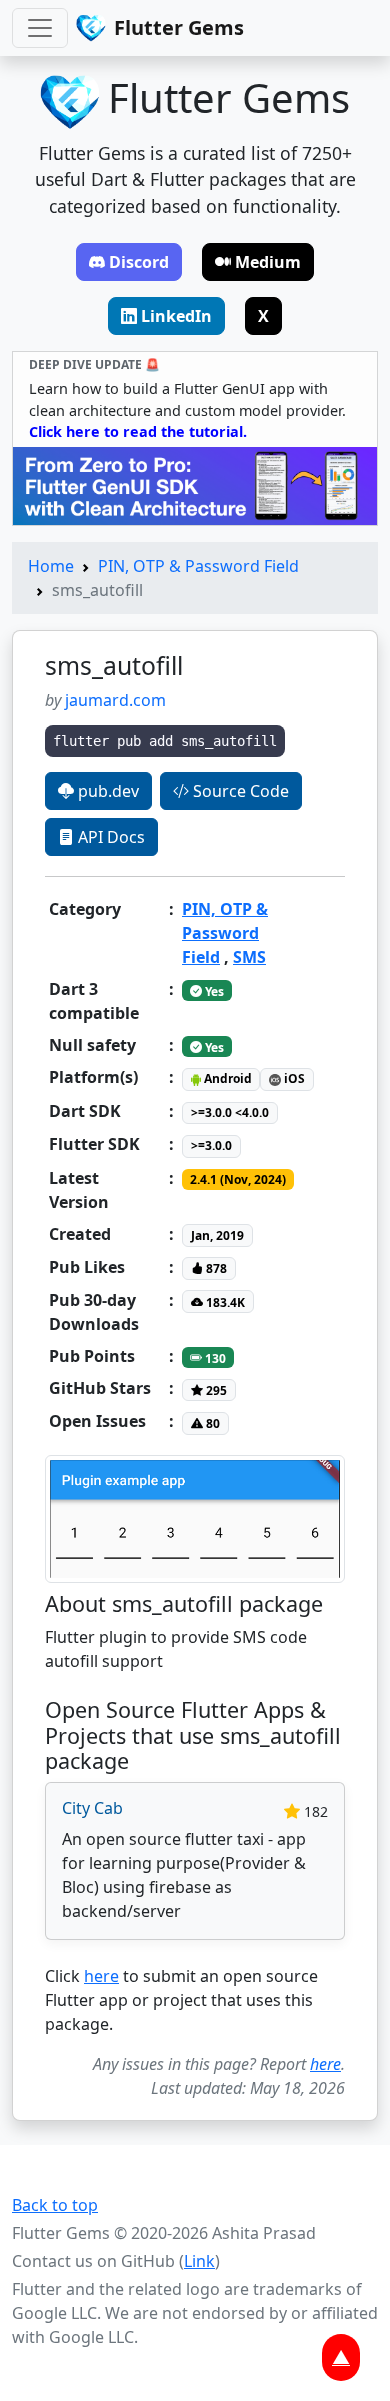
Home (51, 566)
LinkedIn (176, 316)
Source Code (239, 791)
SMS (249, 957)
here (101, 1976)
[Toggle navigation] (40, 28)
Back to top (55, 2205)
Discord (139, 262)
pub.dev (106, 791)
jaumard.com (115, 700)
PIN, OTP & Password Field (198, 566)
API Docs (109, 837)
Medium (268, 262)
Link (199, 2261)
